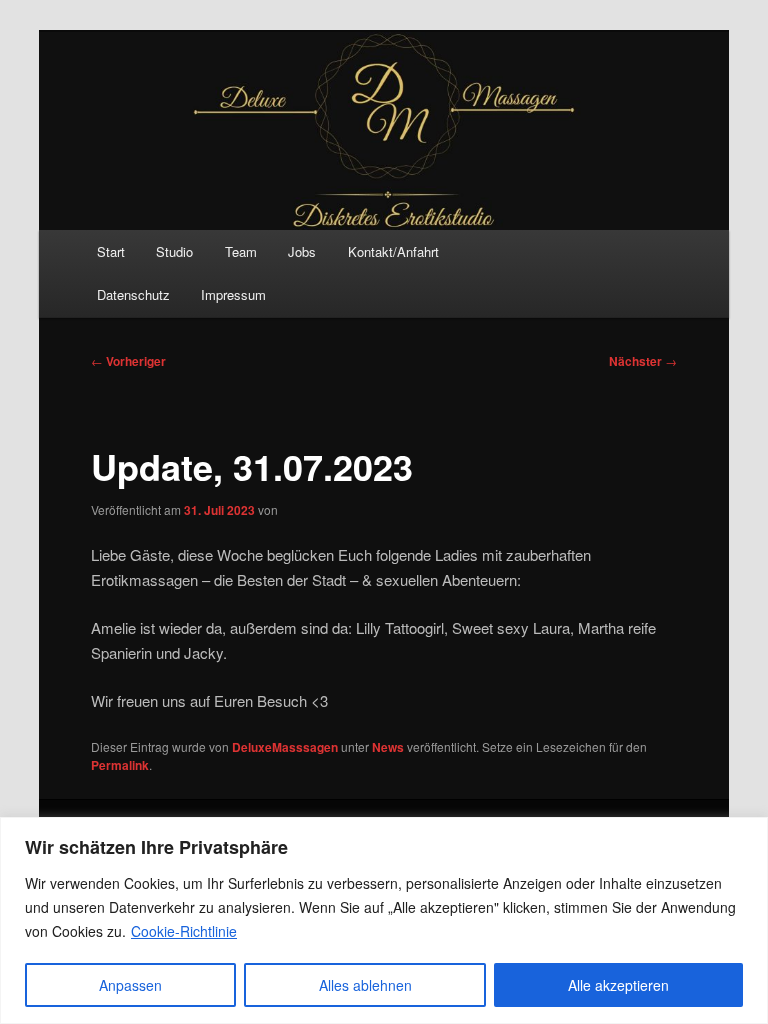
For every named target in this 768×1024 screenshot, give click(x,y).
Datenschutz (133, 294)
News (388, 747)
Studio (174, 251)
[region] (384, 920)
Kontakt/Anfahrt (393, 251)
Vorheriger (128, 361)
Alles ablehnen (365, 985)
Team (241, 251)
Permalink (120, 765)
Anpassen (130, 985)
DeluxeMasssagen (285, 747)
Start (111, 251)
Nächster (643, 361)
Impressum (233, 294)
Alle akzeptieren (618, 985)
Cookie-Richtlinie (184, 931)
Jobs (302, 251)
